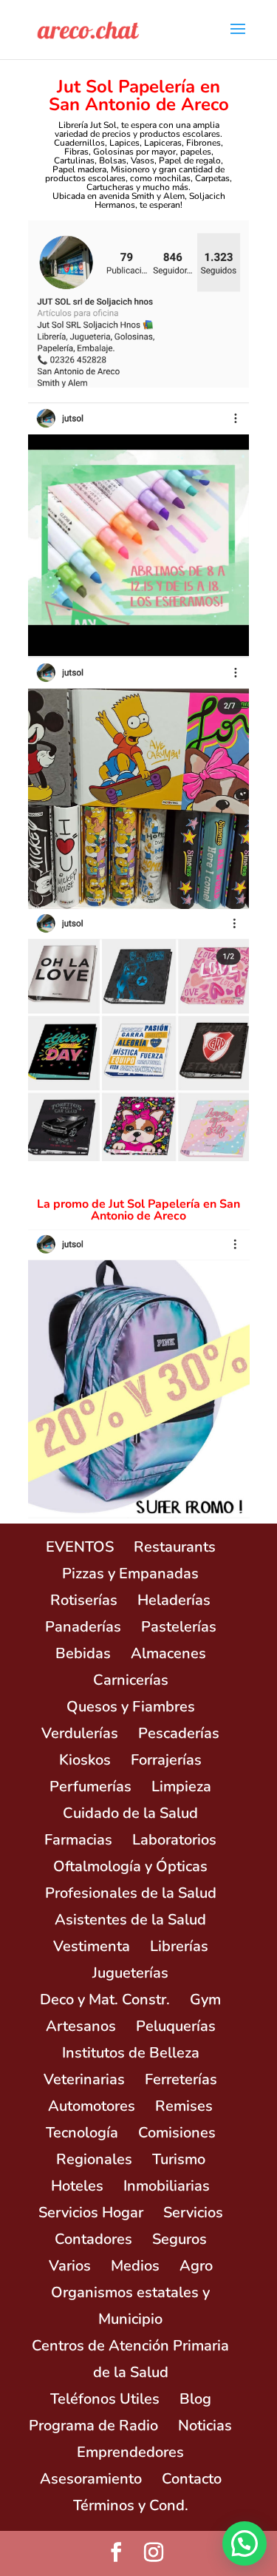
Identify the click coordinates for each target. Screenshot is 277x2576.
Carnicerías (131, 1680)
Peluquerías (176, 2026)
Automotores (92, 2106)
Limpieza (181, 1786)
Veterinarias (84, 2079)
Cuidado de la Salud (130, 1813)
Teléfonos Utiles (105, 2399)
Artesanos (81, 2026)
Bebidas (83, 1653)
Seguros (179, 2239)
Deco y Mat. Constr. (105, 1999)
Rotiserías (84, 1600)
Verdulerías (80, 1733)
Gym (205, 1999)
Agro (196, 2266)
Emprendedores (130, 2452)
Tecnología (82, 2133)
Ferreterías (181, 2079)
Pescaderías (179, 1733)
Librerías (179, 1946)
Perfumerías (90, 1786)
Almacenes (168, 1653)
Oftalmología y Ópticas (130, 1866)
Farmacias (78, 1840)
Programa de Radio (93, 2425)
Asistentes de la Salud (130, 1920)
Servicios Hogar (91, 2212)
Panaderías (83, 1627)
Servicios (193, 2212)
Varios (70, 2266)
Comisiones (177, 2133)
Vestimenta (92, 1946)
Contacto (192, 2479)
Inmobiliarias (167, 2186)
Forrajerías (166, 1760)
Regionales (94, 2159)
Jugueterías (130, 1973)
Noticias (205, 2425)
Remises (184, 2106)
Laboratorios (174, 1840)
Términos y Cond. (131, 2505)
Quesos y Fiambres (131, 1707)
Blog (195, 2399)
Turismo (179, 2159)
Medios (135, 2266)
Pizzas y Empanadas (130, 1573)
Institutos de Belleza (131, 2053)
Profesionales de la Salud (131, 1893)
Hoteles (77, 2186)
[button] (244, 2543)
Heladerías (174, 1600)
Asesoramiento (91, 2479)
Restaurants (175, 1547)
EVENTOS (80, 1547)
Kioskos (85, 1760)
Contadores (93, 2239)
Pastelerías (179, 1627)
